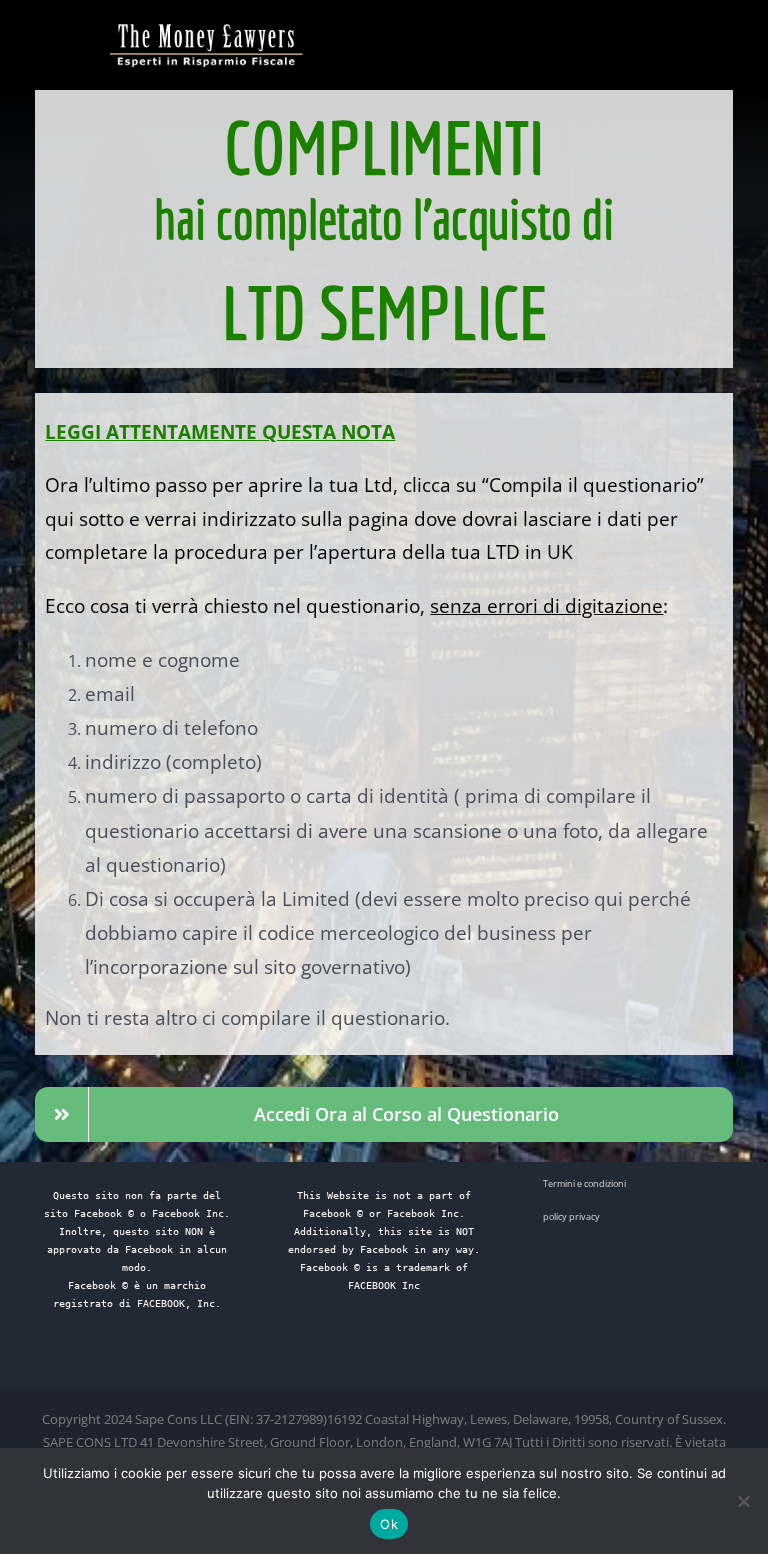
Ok (389, 1524)
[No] (743, 1501)
